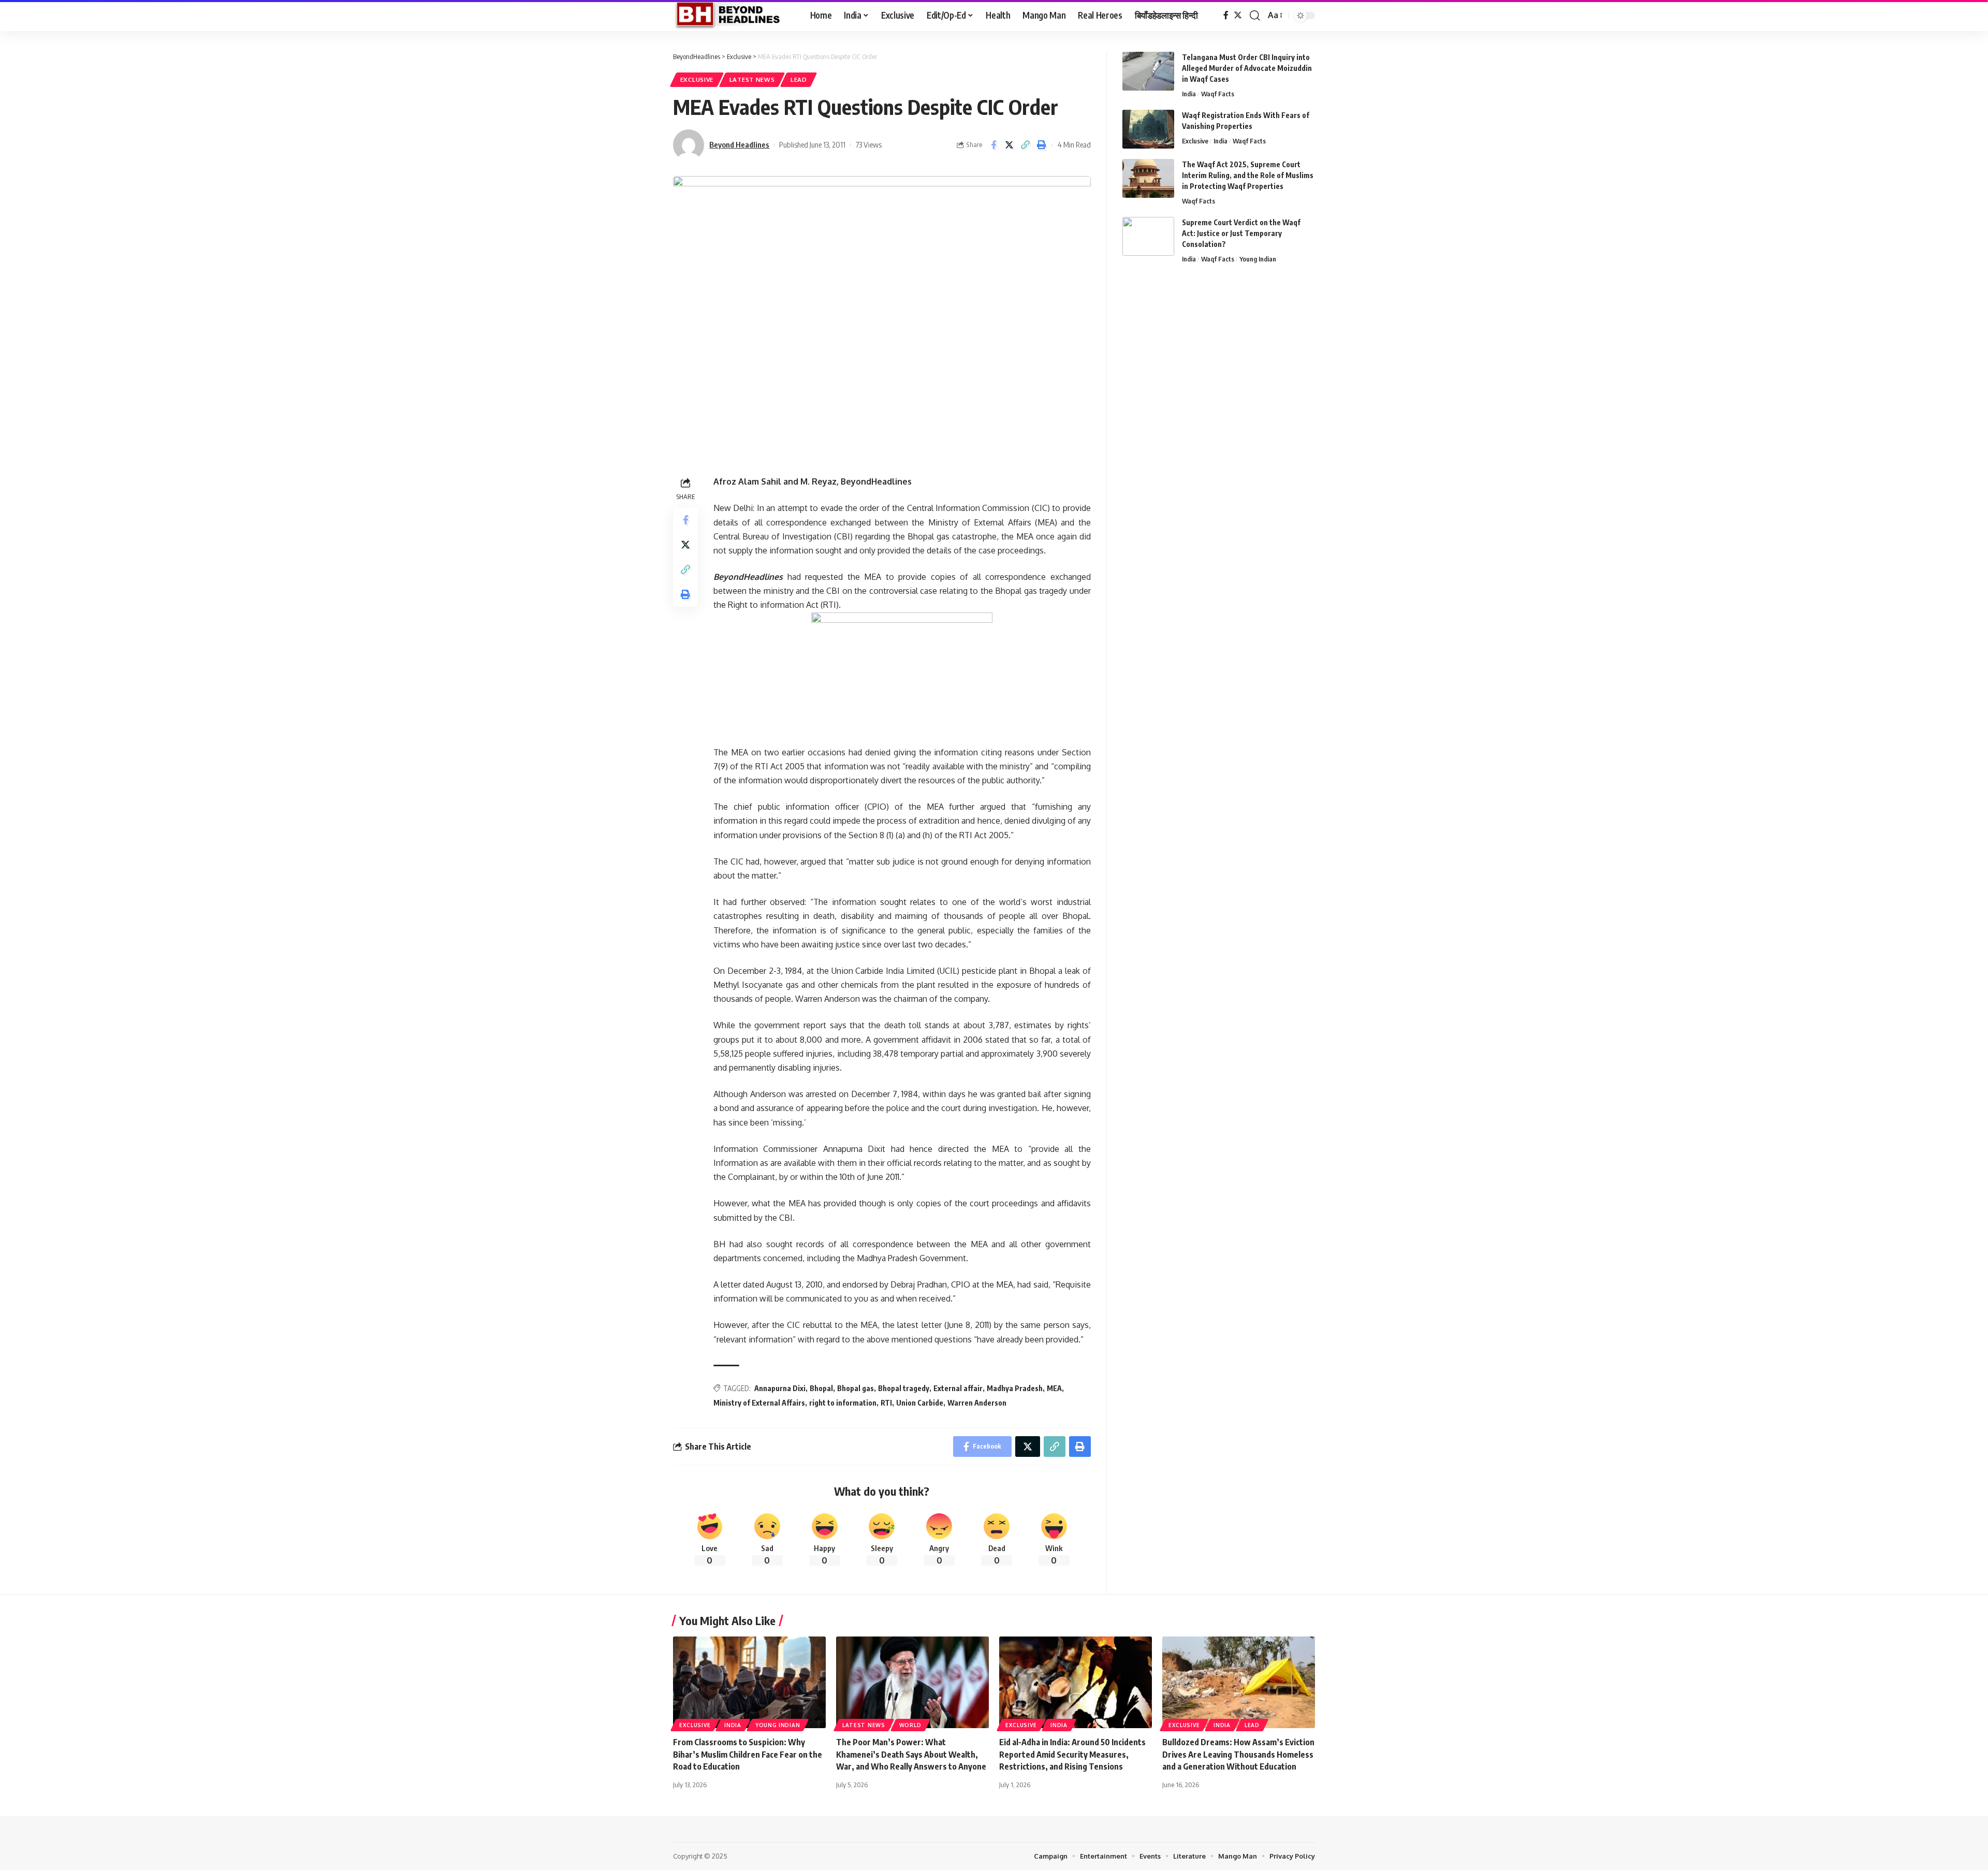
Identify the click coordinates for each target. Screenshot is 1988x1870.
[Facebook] (1226, 15)
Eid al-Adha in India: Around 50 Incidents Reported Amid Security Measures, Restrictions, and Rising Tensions (1072, 1754)
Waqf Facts (1218, 94)
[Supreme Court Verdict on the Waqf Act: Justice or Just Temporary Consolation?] (1148, 236)
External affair (958, 1388)
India (1189, 94)
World (910, 1725)
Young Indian (1258, 259)
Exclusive (697, 79)
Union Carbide (920, 1403)
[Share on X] (1010, 145)
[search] (1255, 16)
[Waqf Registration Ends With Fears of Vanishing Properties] (1148, 129)
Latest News (752, 79)
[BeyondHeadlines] (733, 16)
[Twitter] (1238, 15)
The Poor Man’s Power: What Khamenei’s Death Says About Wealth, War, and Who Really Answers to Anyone (911, 1754)
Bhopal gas (856, 1388)
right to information (843, 1403)
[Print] (1042, 145)
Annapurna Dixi (780, 1388)
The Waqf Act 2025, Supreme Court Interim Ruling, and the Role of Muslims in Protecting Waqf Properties (1248, 175)
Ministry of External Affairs (759, 1403)
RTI (886, 1403)
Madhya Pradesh (1015, 1388)
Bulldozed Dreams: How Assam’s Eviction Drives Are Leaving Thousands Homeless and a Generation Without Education (1238, 1754)
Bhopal (821, 1388)
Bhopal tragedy (904, 1388)
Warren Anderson (977, 1403)
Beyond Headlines (739, 144)
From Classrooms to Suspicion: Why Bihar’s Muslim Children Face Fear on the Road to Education (748, 1754)
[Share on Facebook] (993, 145)
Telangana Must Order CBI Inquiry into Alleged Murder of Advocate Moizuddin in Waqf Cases (1247, 68)
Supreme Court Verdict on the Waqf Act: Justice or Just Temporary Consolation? (1241, 233)
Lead (799, 79)
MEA (1054, 1388)
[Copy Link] (1026, 145)
